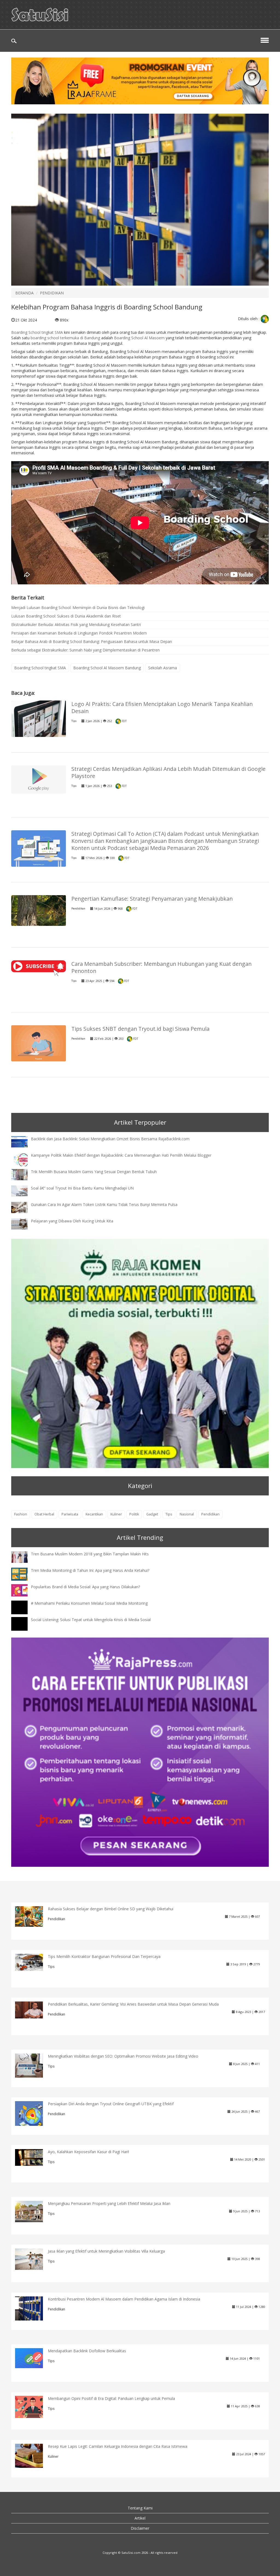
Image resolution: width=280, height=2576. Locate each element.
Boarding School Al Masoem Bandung (107, 668)
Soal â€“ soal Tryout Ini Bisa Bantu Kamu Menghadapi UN (82, 1188)
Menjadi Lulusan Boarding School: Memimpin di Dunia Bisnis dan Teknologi (78, 608)
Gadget (152, 1514)
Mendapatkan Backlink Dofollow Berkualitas (87, 2351)
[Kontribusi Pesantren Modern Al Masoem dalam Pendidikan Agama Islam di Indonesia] (33, 2308)
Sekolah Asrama (163, 668)
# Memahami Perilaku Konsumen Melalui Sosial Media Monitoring (89, 1603)
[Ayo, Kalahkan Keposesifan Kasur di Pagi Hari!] (33, 2157)
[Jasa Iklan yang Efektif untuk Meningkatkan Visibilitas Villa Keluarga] (33, 2259)
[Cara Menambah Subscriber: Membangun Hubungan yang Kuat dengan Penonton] (39, 968)
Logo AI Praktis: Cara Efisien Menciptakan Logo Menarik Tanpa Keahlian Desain (162, 707)
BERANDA (24, 293)
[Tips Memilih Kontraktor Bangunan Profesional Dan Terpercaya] (33, 1962)
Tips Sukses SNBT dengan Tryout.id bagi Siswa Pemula (140, 1029)
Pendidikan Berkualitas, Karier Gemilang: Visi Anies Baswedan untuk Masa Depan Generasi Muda (133, 2004)
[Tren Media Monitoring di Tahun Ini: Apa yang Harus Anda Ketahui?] (24, 1574)
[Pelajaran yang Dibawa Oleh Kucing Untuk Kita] (24, 1223)
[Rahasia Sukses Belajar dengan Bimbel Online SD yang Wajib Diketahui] (33, 1916)
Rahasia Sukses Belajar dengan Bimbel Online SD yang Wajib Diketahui (111, 1909)
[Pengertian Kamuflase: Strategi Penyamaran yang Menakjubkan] (39, 910)
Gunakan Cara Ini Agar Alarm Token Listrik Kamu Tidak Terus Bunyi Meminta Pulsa (104, 1204)
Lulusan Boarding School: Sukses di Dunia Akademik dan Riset (66, 616)
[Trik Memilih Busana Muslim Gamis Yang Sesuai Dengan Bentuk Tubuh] (24, 1174)
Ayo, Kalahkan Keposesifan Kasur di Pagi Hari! (88, 2152)
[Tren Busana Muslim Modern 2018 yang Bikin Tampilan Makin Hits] (24, 1556)
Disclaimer (140, 2528)
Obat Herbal (44, 1514)
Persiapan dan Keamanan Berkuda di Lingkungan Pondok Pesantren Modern (79, 633)
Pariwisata (70, 1514)
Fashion (21, 1514)
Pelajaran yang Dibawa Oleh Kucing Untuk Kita (72, 1221)
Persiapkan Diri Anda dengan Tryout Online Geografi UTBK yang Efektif (111, 2104)
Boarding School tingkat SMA (37, 332)
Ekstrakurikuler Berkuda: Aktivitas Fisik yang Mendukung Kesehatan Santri (76, 624)
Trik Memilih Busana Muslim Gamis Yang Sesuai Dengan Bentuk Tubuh (94, 1172)
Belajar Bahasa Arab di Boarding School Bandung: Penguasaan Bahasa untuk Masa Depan (92, 641)
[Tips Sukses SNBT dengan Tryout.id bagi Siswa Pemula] (39, 1043)
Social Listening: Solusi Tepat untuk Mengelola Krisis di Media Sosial (91, 1620)
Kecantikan (94, 1514)
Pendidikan (78, 908)
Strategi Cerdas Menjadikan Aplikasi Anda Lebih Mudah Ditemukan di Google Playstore (168, 772)
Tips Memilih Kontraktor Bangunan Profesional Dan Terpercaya (104, 1956)
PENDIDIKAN (52, 293)
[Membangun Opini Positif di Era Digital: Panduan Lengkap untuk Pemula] (33, 2407)
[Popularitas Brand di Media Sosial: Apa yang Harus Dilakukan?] (24, 1590)
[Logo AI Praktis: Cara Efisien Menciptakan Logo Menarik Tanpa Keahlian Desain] (39, 718)
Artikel (140, 2518)
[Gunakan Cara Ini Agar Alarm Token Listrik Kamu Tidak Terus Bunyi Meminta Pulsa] (24, 1207)
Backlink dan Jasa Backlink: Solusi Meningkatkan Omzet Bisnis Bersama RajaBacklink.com (110, 1139)
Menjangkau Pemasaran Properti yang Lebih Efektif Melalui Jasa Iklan (109, 2203)
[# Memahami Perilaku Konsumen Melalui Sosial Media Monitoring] (24, 1612)
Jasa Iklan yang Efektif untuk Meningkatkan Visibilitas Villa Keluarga (106, 2251)
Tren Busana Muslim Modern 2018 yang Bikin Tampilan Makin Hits (90, 1554)
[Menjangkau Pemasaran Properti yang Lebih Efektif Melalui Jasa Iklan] (33, 2211)
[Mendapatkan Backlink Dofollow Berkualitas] (33, 2358)
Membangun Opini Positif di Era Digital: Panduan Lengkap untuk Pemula (111, 2398)
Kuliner (116, 1514)
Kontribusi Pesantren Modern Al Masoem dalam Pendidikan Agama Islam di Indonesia (124, 2299)
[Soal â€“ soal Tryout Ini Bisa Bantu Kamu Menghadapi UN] (24, 1191)
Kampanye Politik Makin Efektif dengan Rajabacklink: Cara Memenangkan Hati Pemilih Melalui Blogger (121, 1155)
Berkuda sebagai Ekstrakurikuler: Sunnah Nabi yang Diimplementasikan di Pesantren (85, 650)
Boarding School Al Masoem (139, 338)
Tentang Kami (140, 2508)
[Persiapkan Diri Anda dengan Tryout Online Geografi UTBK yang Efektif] (33, 2116)
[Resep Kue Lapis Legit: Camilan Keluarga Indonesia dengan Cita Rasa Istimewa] (33, 2455)
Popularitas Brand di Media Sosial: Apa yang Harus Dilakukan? (85, 1587)
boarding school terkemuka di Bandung (65, 338)
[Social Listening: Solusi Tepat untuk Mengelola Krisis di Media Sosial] (24, 1629)
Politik (134, 1514)
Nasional (187, 1514)
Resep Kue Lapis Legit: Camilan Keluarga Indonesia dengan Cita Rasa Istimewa (118, 2446)
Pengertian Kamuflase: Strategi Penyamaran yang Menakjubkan (152, 899)
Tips (74, 721)
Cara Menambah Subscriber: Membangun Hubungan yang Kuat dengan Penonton (161, 967)
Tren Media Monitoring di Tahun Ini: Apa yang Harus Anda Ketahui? (90, 1570)
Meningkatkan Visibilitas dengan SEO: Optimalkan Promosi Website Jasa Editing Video (123, 2056)
